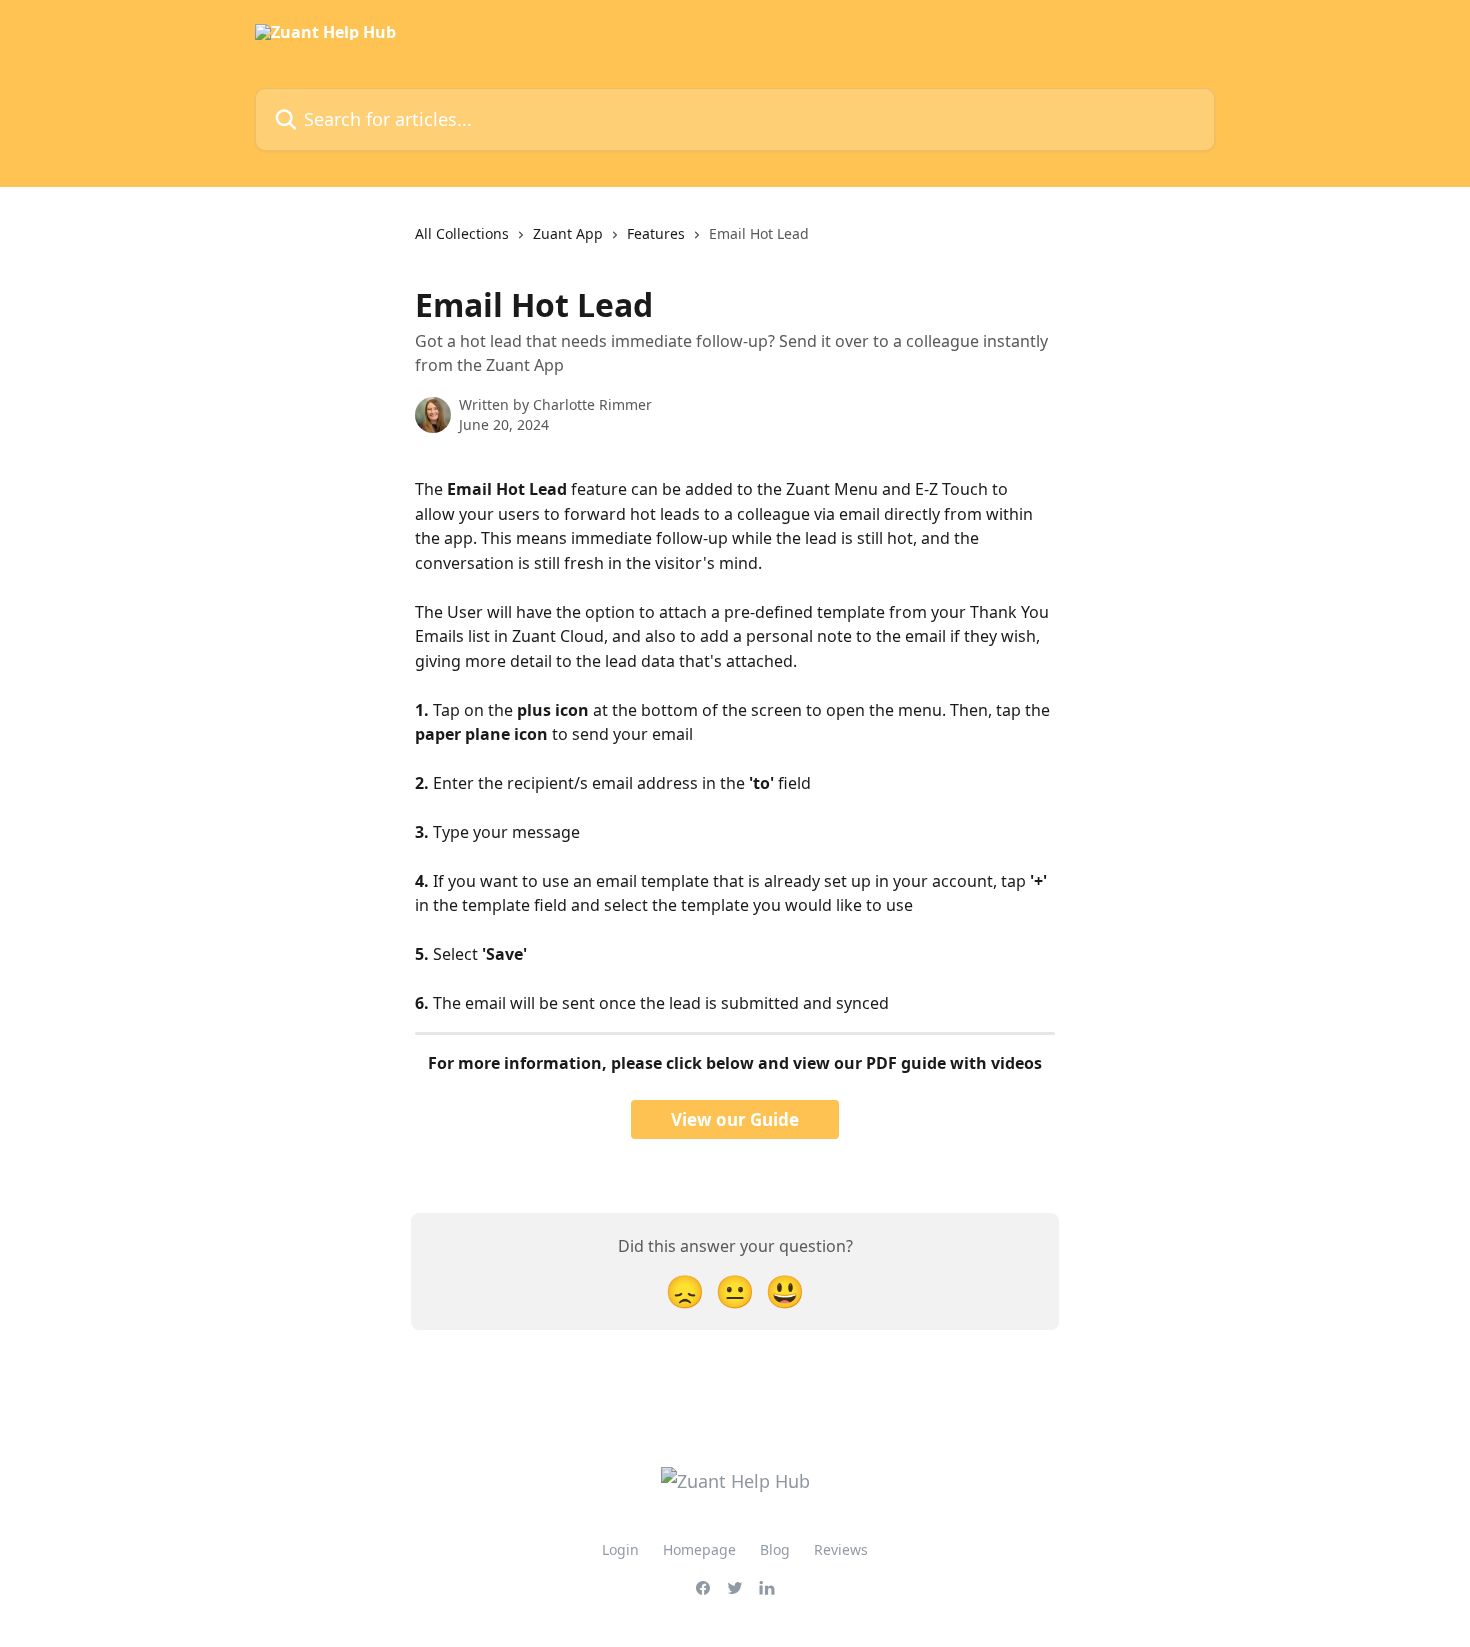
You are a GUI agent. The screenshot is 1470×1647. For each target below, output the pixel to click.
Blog (775, 1549)
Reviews (841, 1549)
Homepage (699, 1549)
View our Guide (735, 1119)
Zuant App (568, 233)
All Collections (462, 233)
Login (620, 1549)
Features (656, 233)
